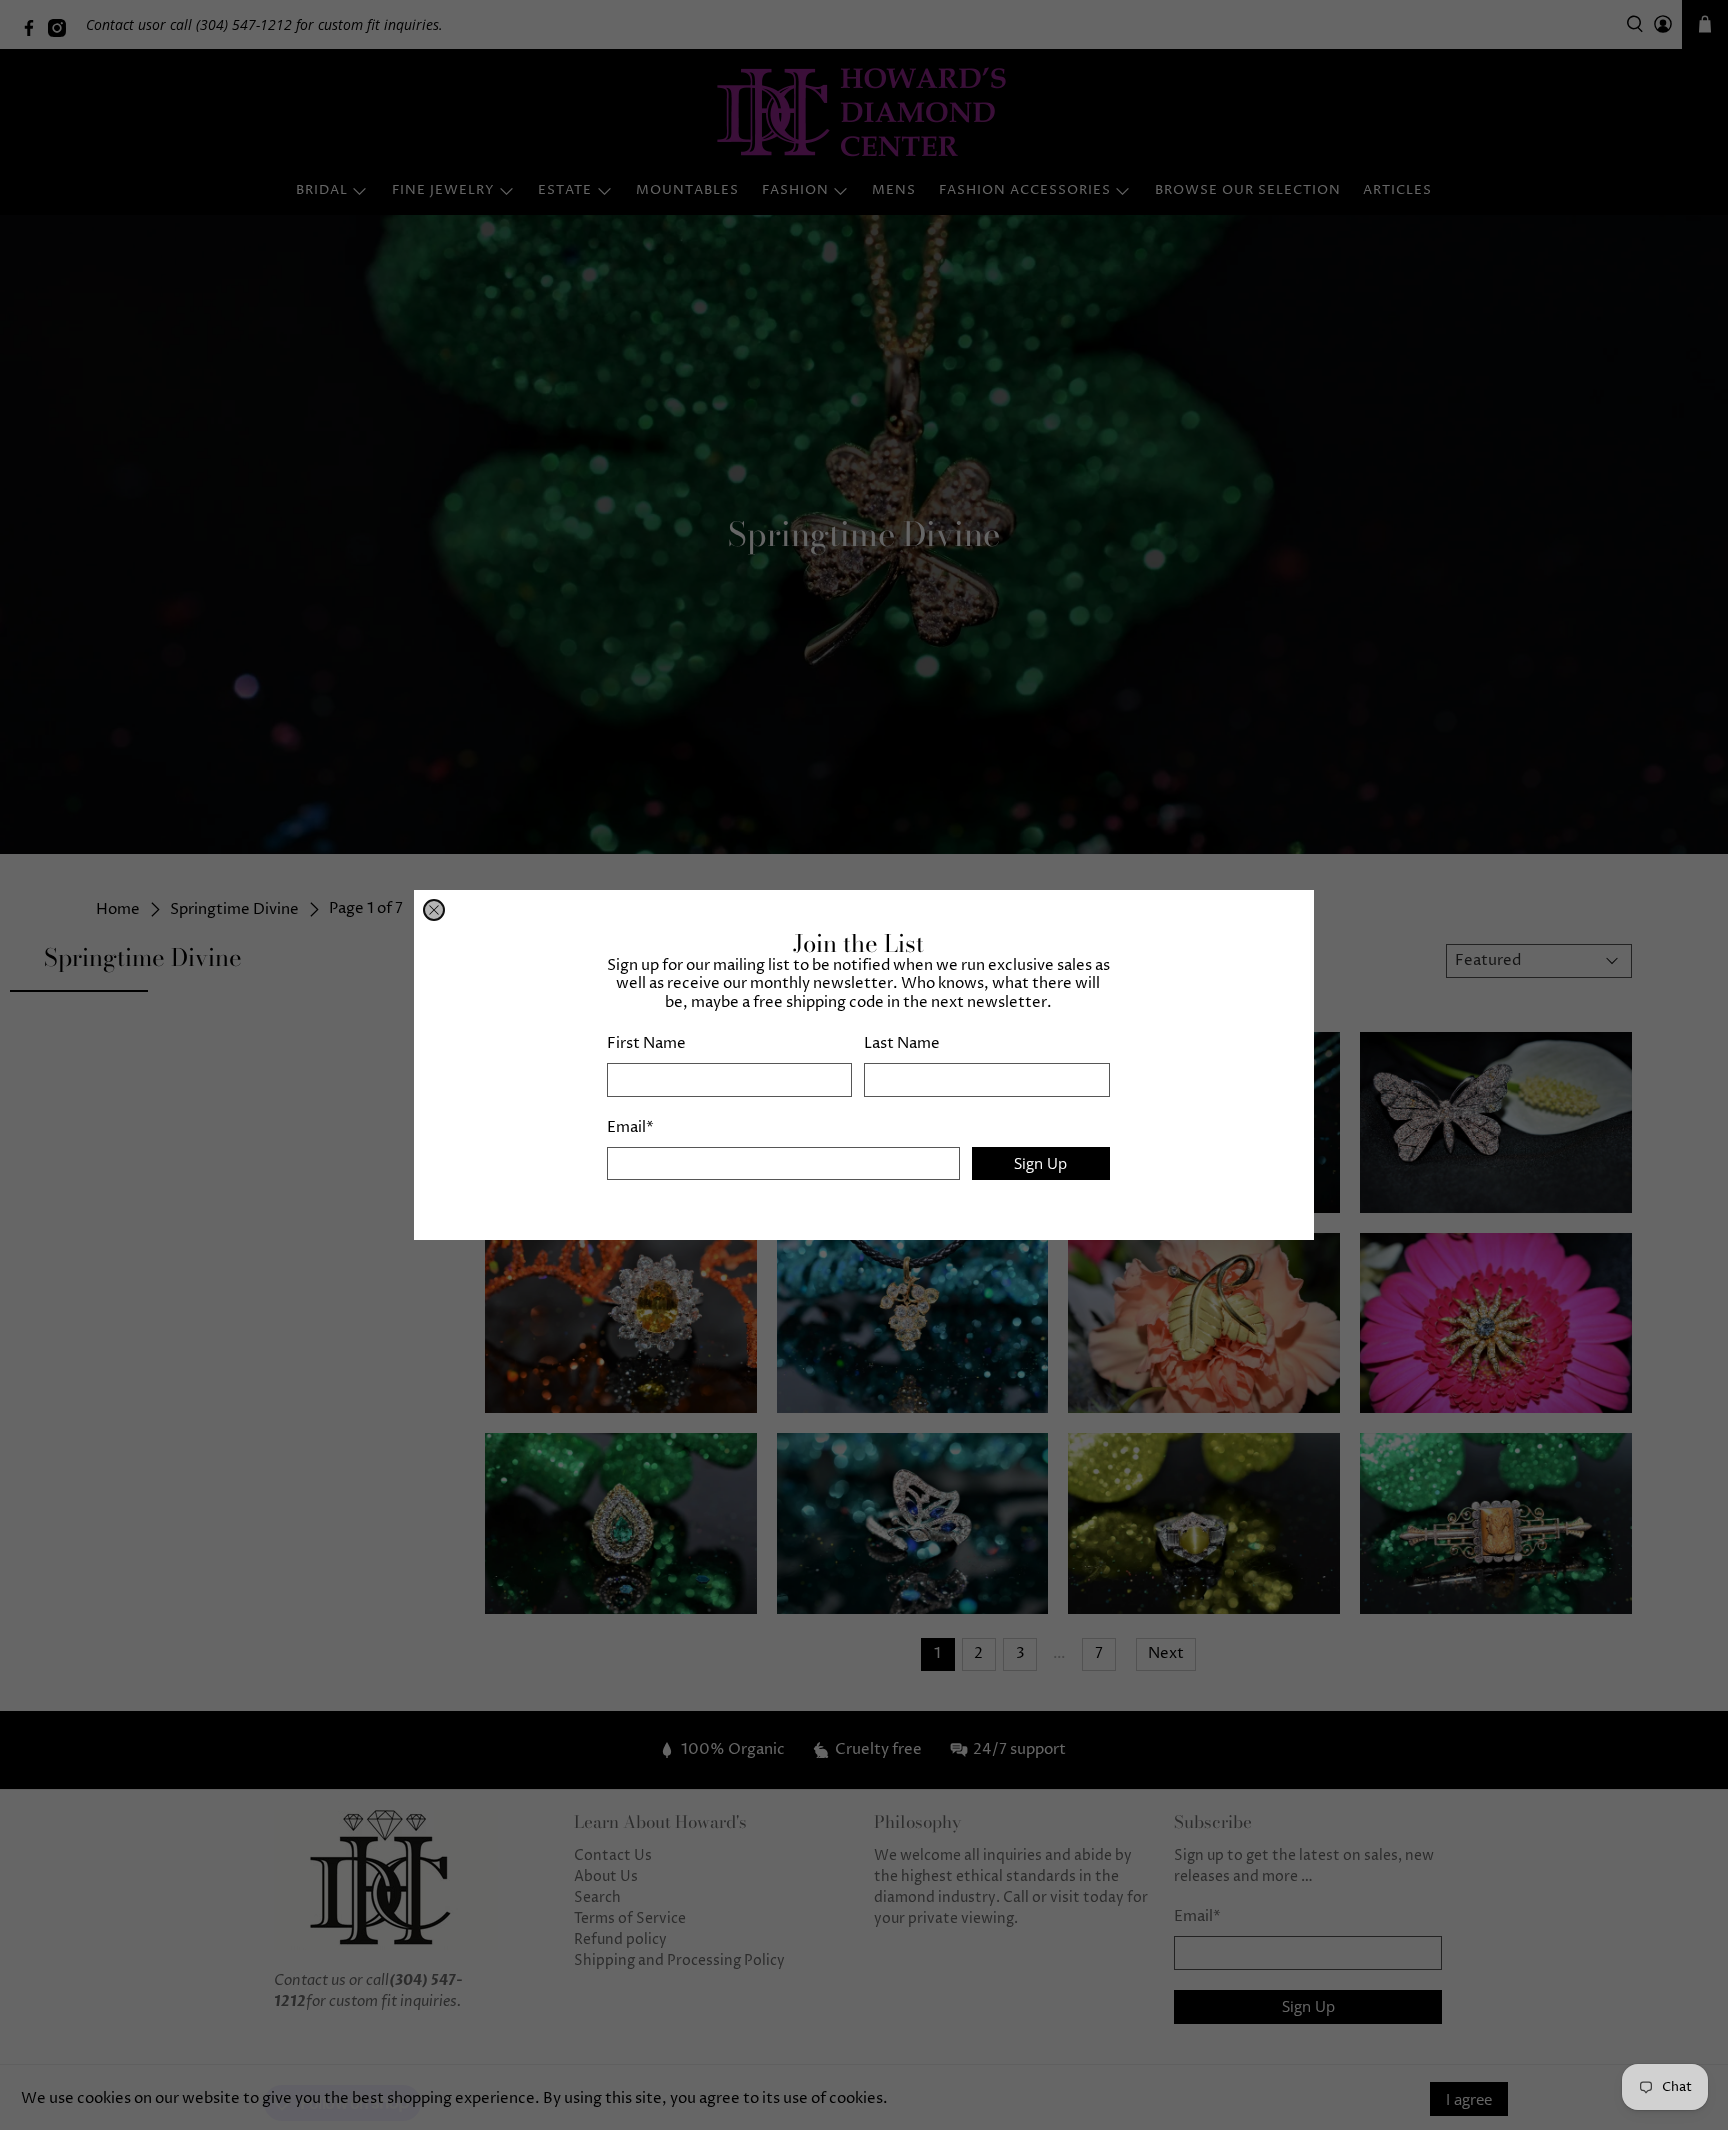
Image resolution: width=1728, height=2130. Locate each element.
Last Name (902, 1043)
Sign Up (1040, 1163)
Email (630, 1127)
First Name (646, 1043)
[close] (434, 910)
